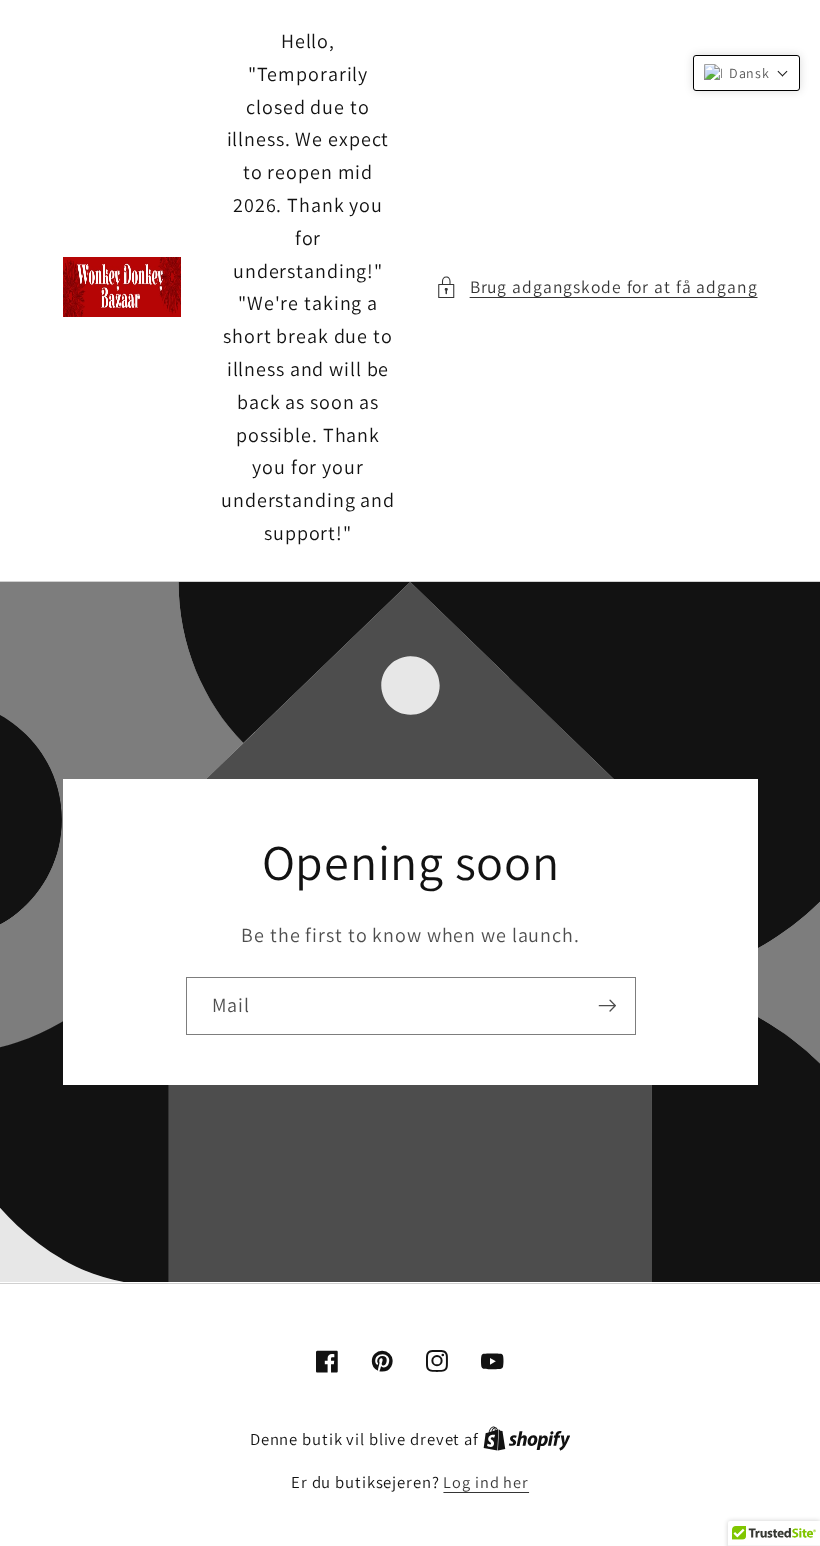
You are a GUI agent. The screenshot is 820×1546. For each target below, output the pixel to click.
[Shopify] (527, 1439)
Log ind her (486, 1482)
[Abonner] (606, 1006)
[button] (596, 287)
